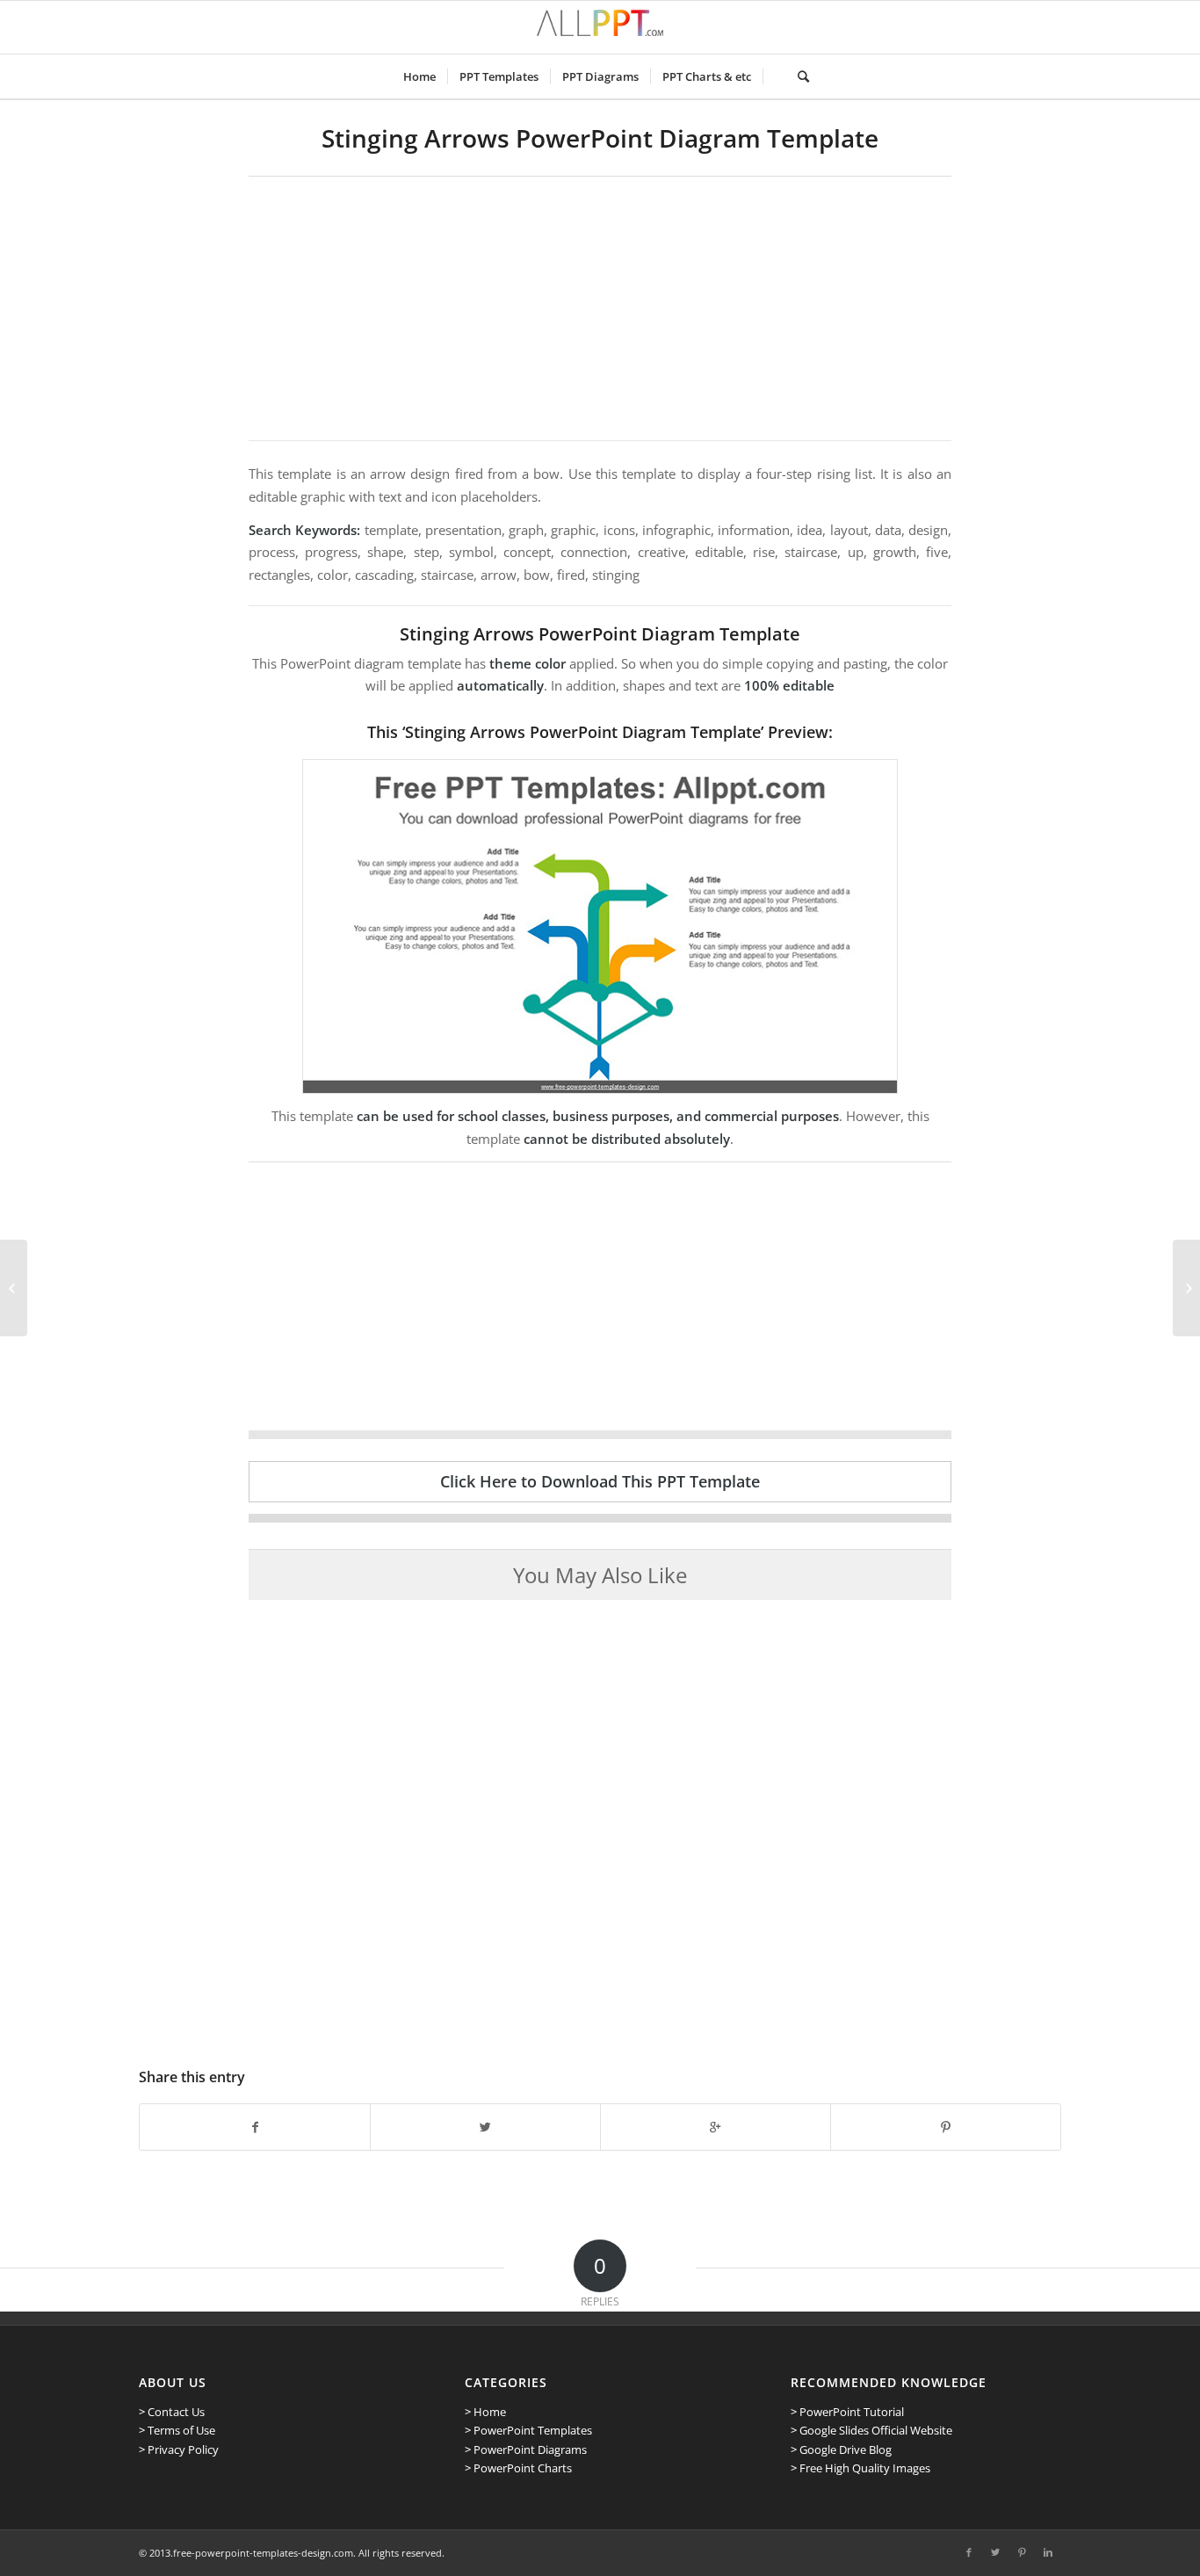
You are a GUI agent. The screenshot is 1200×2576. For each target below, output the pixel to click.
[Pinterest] (1022, 2552)
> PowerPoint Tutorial (847, 2412)
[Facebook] (969, 2552)
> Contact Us (172, 2412)
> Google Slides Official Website (871, 2430)
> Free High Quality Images (860, 2468)
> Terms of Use (177, 2430)
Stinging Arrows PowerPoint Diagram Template (600, 138)
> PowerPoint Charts (518, 2468)
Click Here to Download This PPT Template (600, 1481)
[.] (774, 76)
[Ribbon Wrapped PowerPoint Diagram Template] (1186, 1288)
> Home (485, 2412)
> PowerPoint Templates (528, 2430)
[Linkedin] (1048, 2552)
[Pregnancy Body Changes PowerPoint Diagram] (14, 1288)
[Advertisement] (600, 308)
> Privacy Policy (179, 2449)
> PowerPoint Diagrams (526, 2449)
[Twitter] (995, 2552)
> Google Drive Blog (841, 2449)
